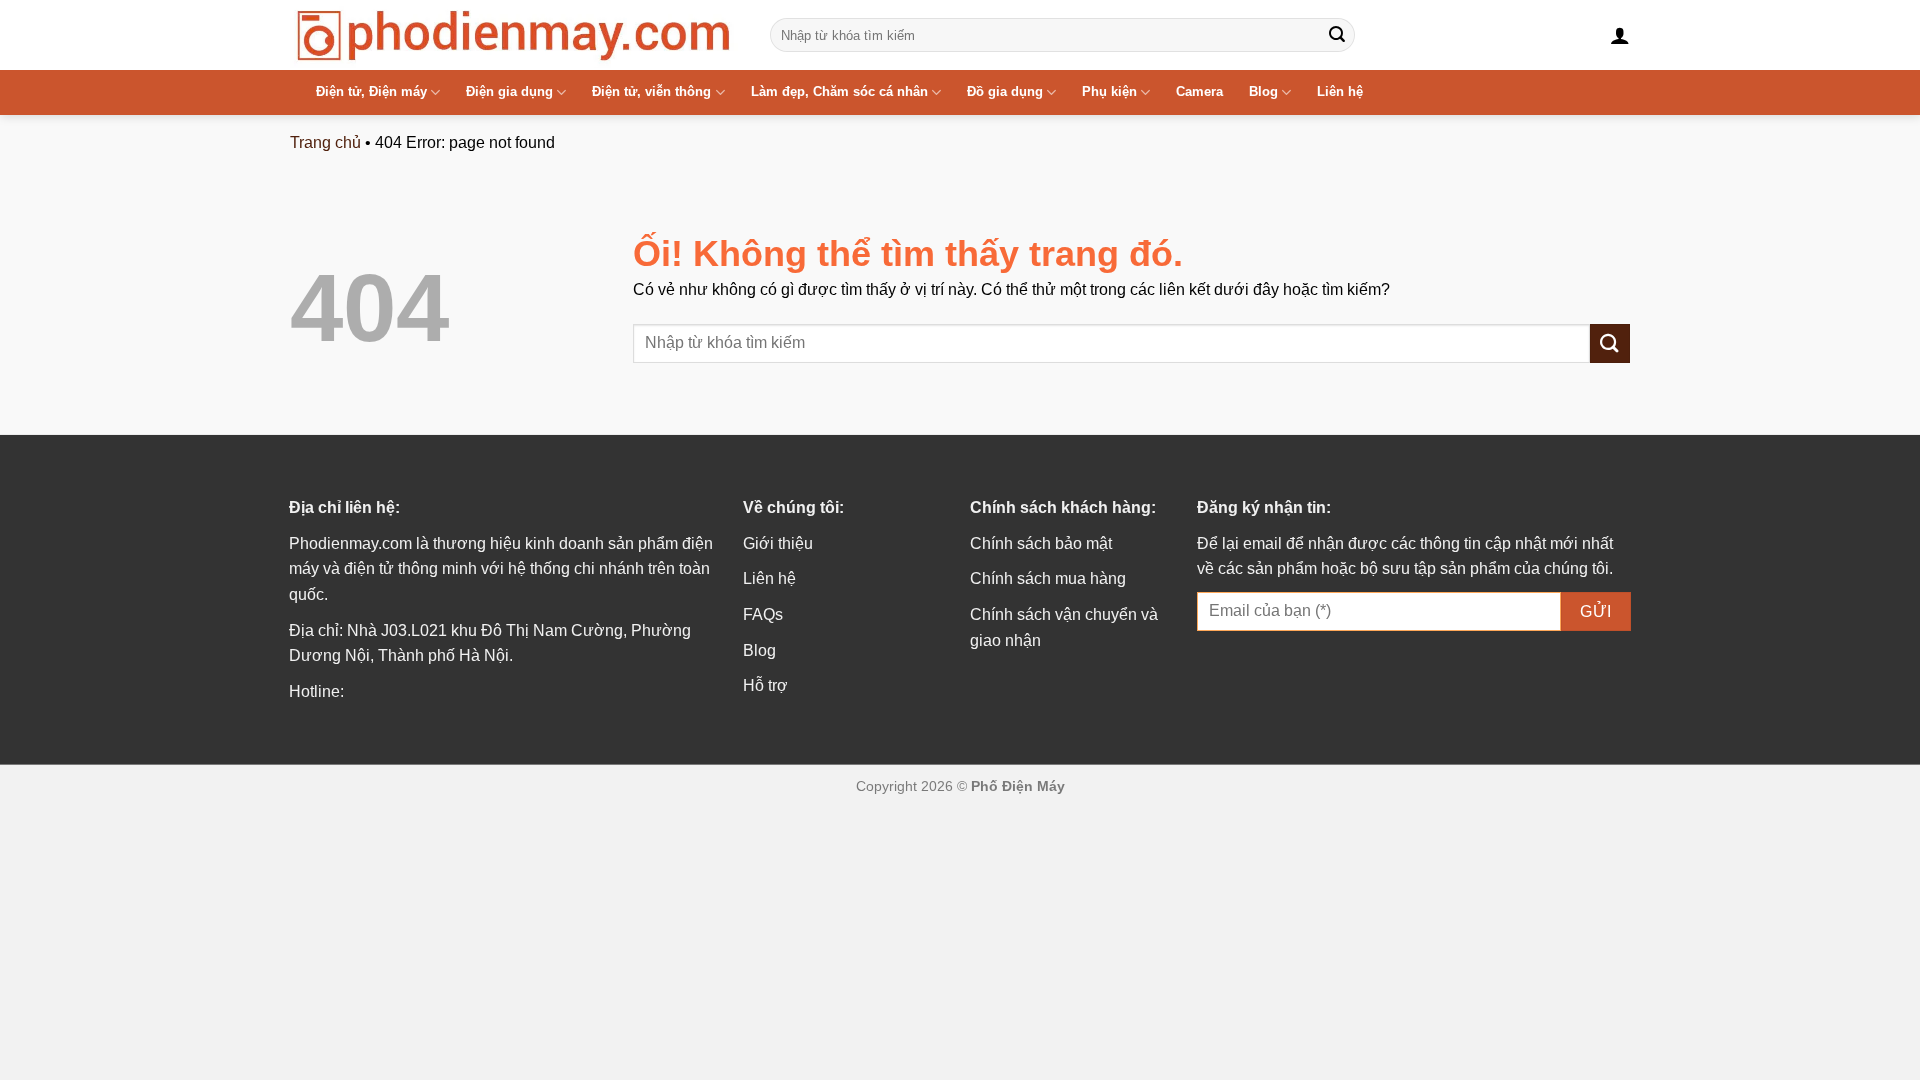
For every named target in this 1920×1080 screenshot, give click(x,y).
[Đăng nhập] (1620, 35)
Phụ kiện (1109, 91)
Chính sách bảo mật (1041, 543)
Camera (1199, 91)
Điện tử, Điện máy (371, 91)
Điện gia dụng (509, 91)
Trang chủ (325, 142)
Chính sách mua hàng (1048, 578)
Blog (1263, 91)
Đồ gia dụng (1005, 91)
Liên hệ (1340, 91)
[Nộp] (1337, 35)
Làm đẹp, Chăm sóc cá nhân (839, 91)
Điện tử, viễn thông (651, 91)
